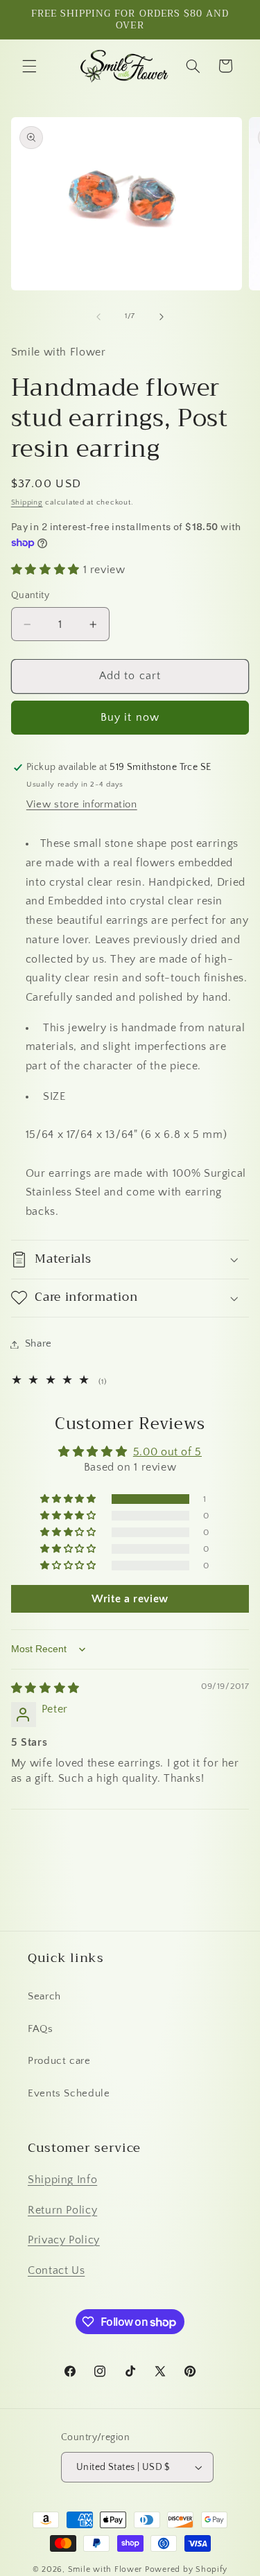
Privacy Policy (64, 2240)
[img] (45, 1689)
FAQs (41, 2029)
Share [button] (38, 1344)
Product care (59, 2061)
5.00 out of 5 (167, 1452)
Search (44, 1997)
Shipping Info (62, 2180)
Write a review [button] (130, 1599)
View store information (82, 805)
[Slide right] (162, 317)
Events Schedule (69, 2094)
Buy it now (130, 718)
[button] (29, 66)
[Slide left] (98, 317)
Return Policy (62, 2210)
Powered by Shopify (186, 2569)
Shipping (27, 502)
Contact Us (56, 2271)
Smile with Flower (105, 2569)
